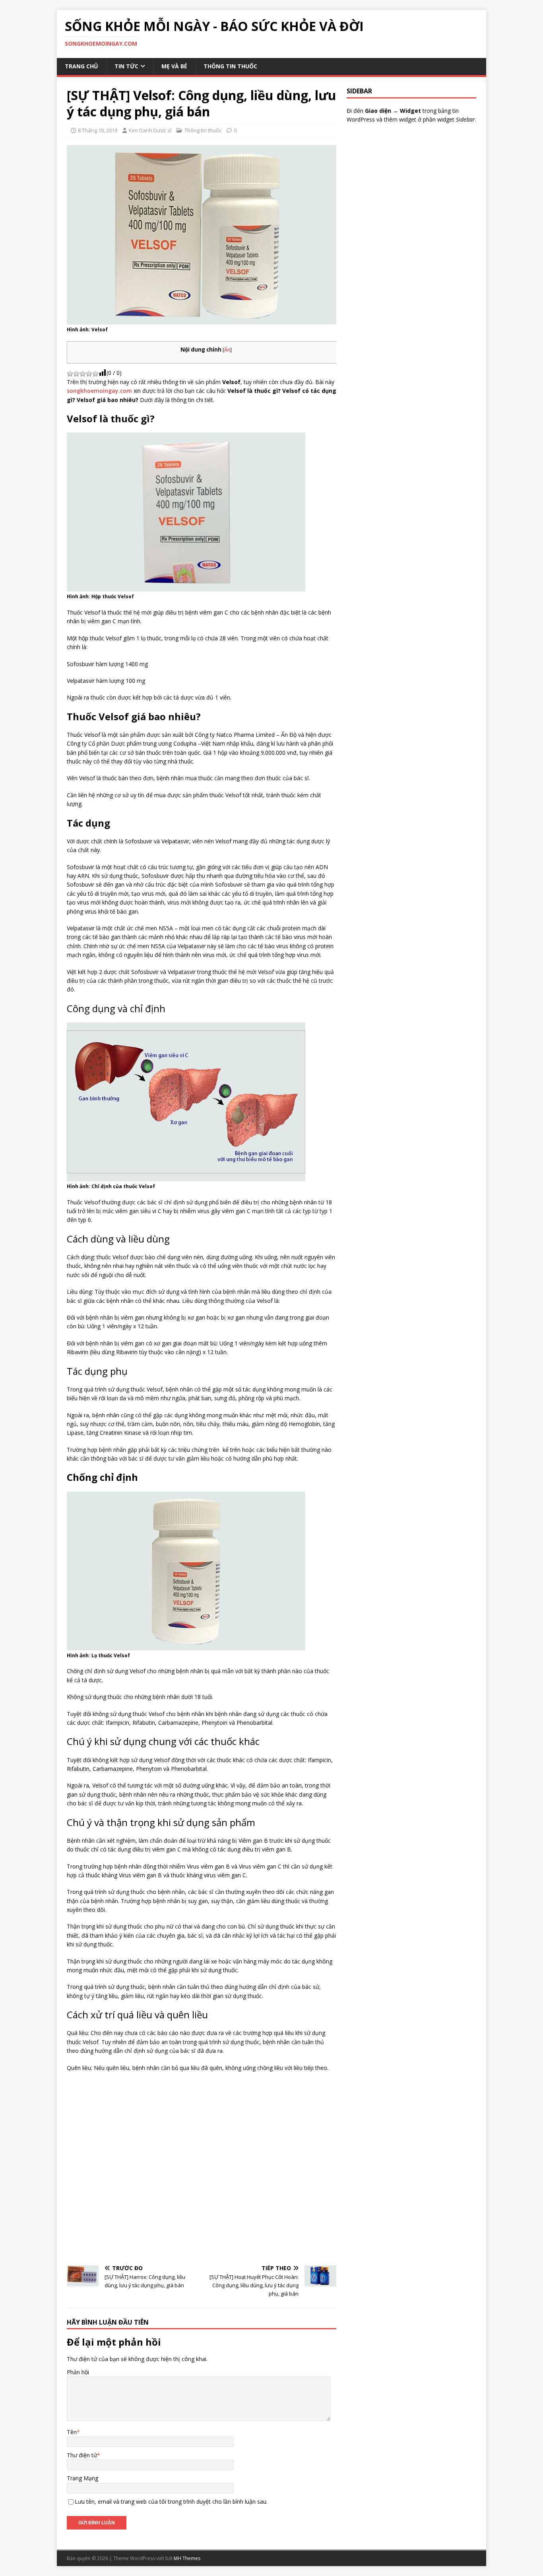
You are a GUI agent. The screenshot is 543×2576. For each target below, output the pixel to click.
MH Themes (187, 2558)
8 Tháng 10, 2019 (98, 130)
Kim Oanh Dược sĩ (150, 130)
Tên (72, 2432)
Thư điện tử (82, 2455)
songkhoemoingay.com (99, 391)
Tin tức (126, 66)
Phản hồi (78, 2372)
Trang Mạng (82, 2478)
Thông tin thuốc (230, 66)
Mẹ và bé (174, 66)
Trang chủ (81, 66)
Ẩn (227, 350)
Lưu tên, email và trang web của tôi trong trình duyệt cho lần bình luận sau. (171, 2502)
